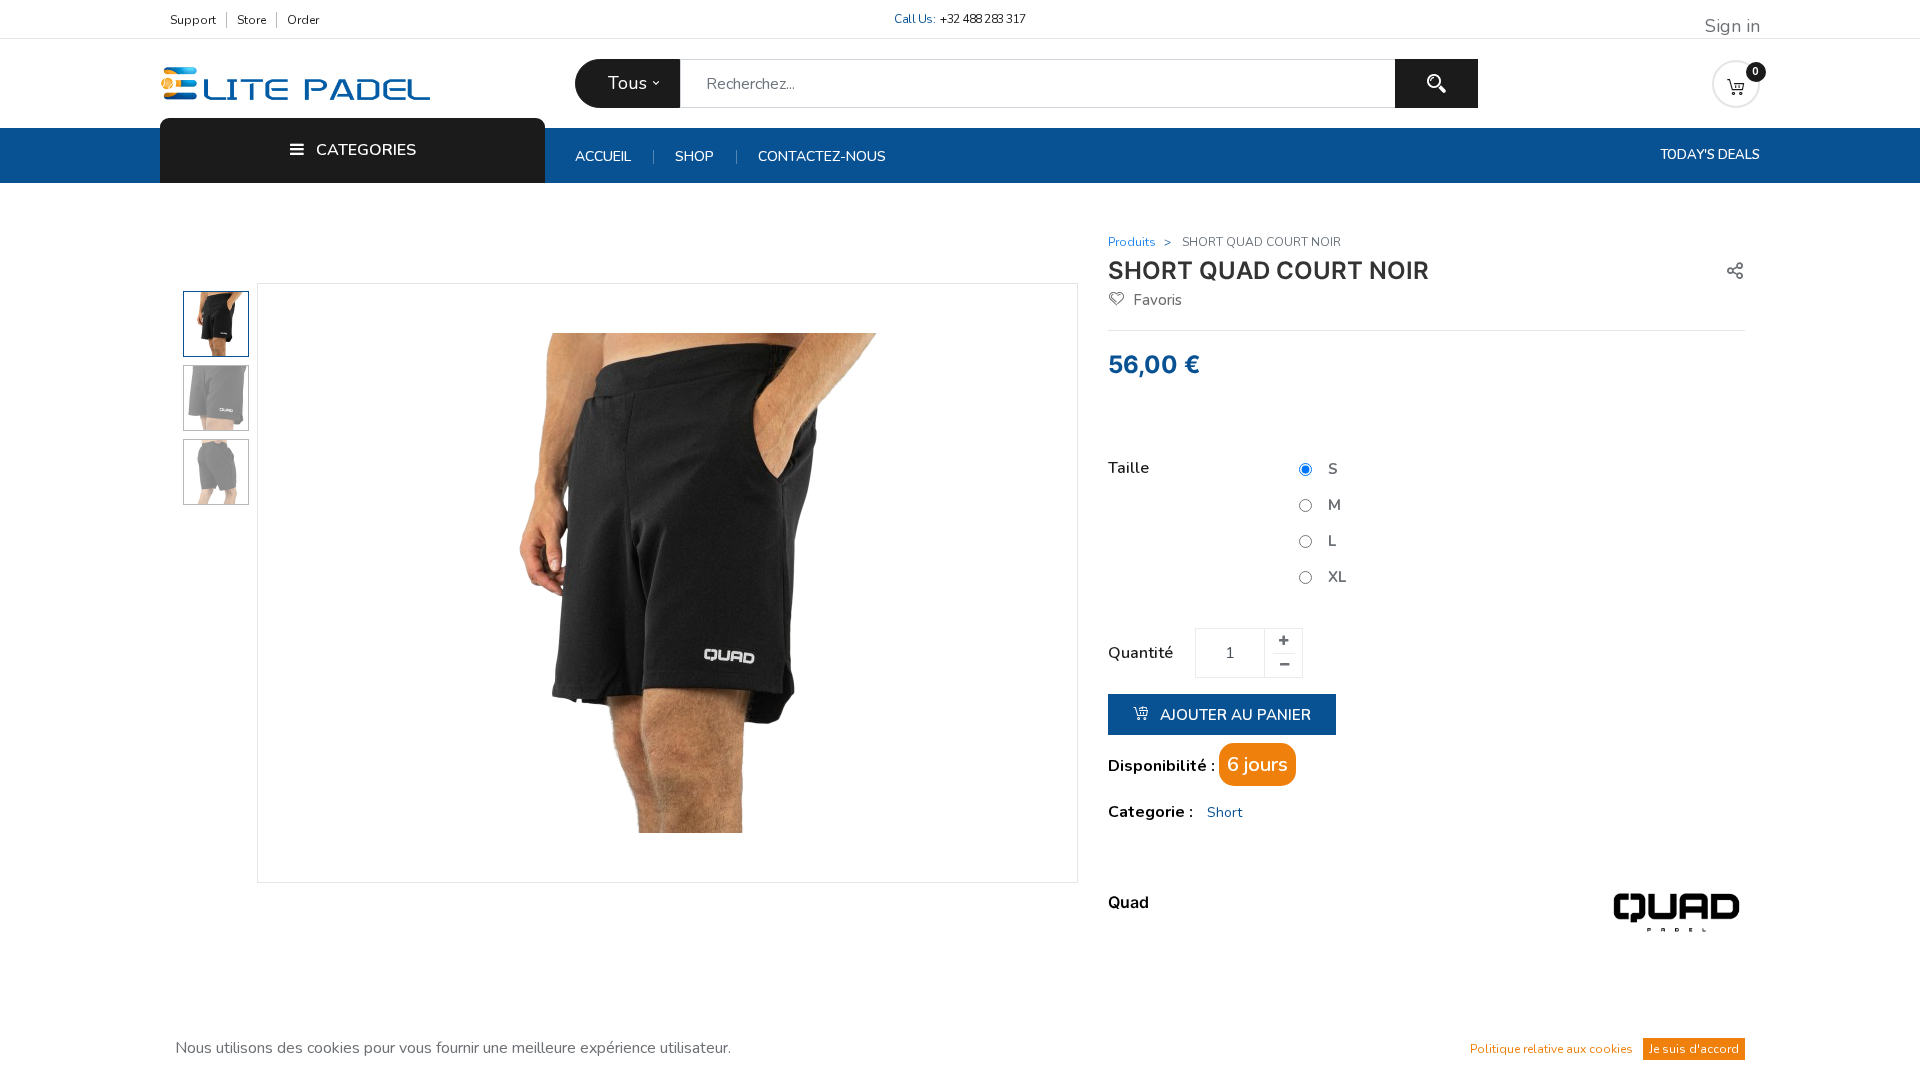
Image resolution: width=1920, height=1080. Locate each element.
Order (303, 20)
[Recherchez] (1436, 83)
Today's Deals (1710, 155)
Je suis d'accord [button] (1694, 1049)
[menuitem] (614, 157)
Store (251, 20)
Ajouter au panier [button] (1233, 715)
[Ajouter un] (1283, 641)
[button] (1736, 84)
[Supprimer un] (1284, 665)
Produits (1132, 242)
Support (193, 20)
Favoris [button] (1157, 300)
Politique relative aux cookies (1551, 1049)
